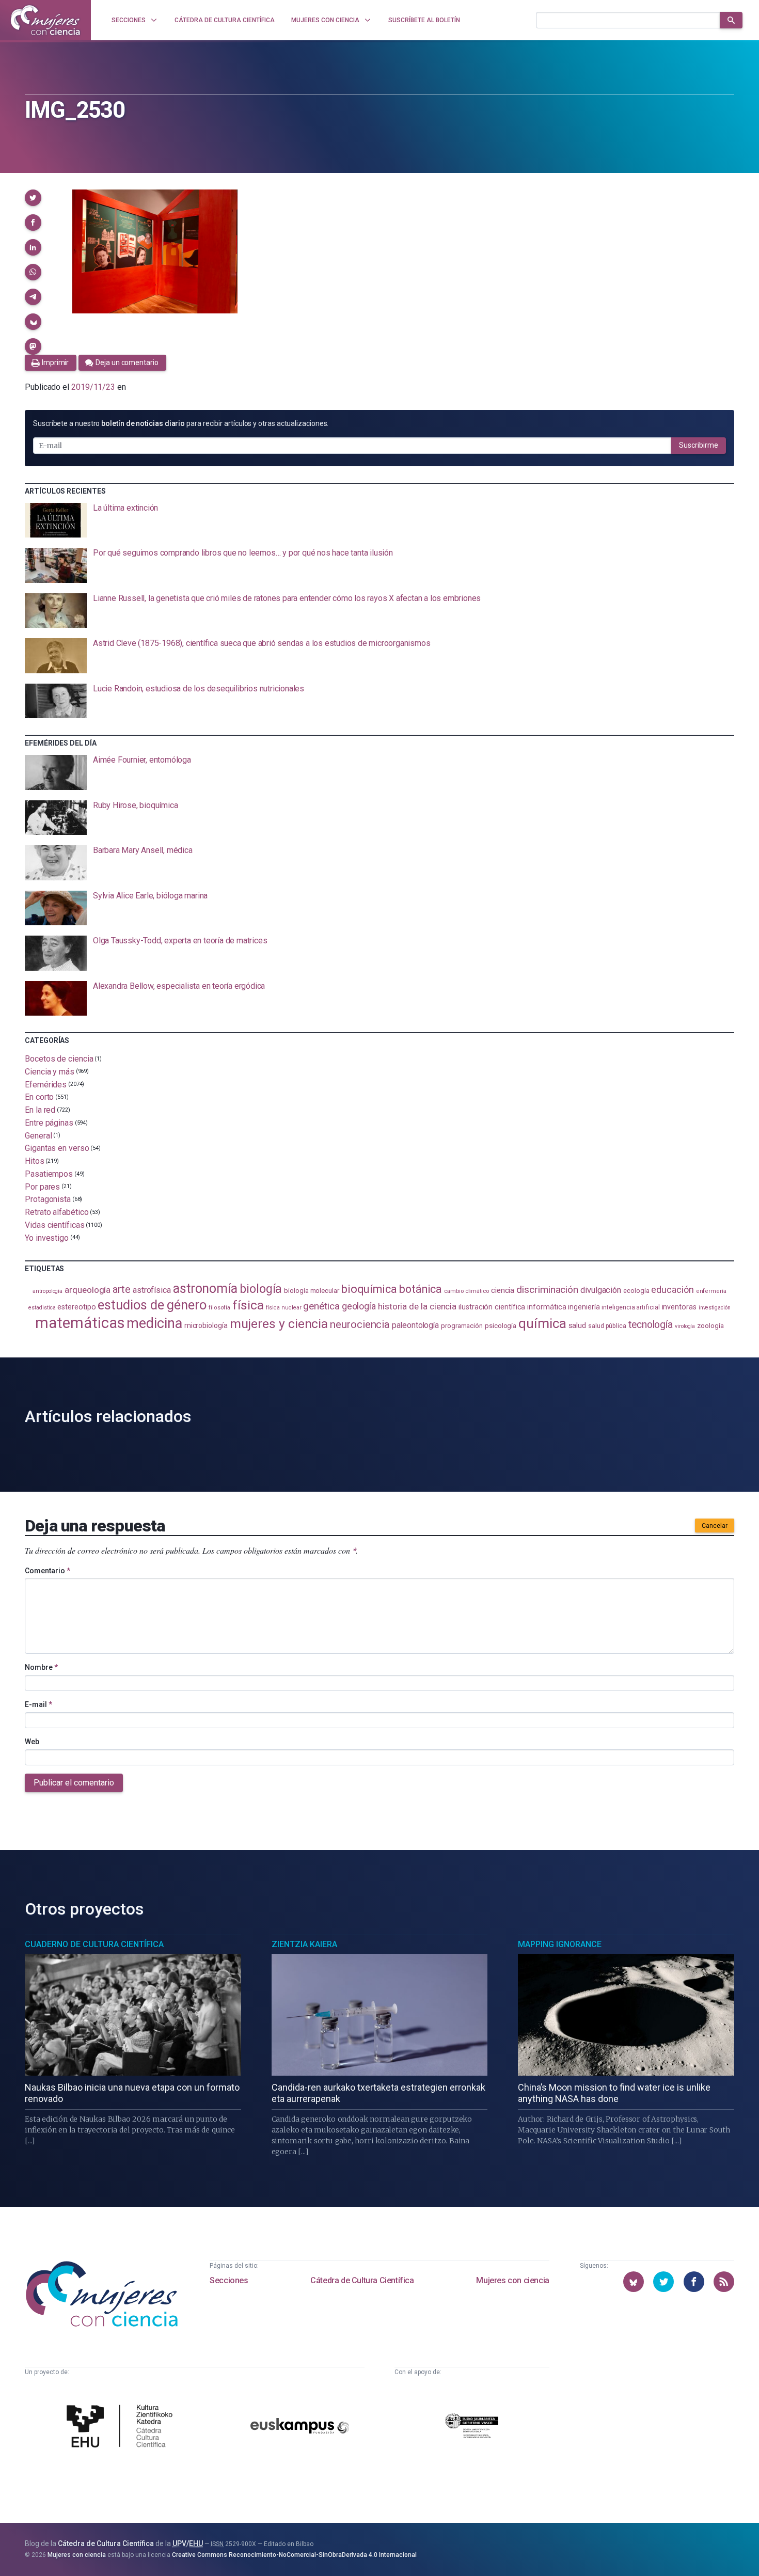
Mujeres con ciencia (512, 2280)
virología (685, 1326)
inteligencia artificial (630, 1307)
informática (547, 1307)
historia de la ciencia (417, 1306)
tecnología (651, 1325)
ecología (636, 1291)
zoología (710, 1325)
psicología (501, 1326)
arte (122, 1290)
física (248, 1305)
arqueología (88, 1290)
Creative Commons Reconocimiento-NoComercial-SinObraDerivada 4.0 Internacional (294, 2555)
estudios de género (152, 1305)
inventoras (679, 1307)
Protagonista (48, 1199)
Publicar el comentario (74, 1783)
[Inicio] (45, 20)
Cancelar (715, 1526)
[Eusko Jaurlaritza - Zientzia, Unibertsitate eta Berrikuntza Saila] (472, 2428)
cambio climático (467, 1291)
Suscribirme (699, 445)
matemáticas (80, 1323)
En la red (40, 1110)
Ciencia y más (50, 1072)
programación (462, 1326)
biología (261, 1289)
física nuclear (284, 1308)
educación (672, 1290)
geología (359, 1306)
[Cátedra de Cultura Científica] (122, 2427)
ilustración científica (492, 1307)
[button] (33, 198)
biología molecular (312, 1291)
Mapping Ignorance (560, 1944)
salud (578, 1325)
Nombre (41, 1667)
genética (321, 1306)
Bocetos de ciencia (59, 1059)
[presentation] (379, 520)
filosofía (219, 1308)
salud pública (607, 1326)
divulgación (601, 1290)
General (38, 1135)
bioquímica (369, 1289)
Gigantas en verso (57, 1148)
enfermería (711, 1291)
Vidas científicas (55, 1225)
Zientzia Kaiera (304, 1944)
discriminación (547, 1290)
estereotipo (76, 1307)
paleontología (415, 1325)
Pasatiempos (49, 1174)
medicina (154, 1323)
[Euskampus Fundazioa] (300, 2428)
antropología (48, 1291)
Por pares (42, 1186)
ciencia (503, 1290)
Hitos (35, 1161)
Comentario (48, 1571)
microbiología (206, 1325)
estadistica (42, 1308)
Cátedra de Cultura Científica (362, 2280)
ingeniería (584, 1307)
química (542, 1323)
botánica (421, 1289)
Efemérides (46, 1084)
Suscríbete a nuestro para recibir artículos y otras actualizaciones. (181, 423)
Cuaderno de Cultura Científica (94, 1944)
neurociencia (360, 1324)
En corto (39, 1097)
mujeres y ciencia (279, 1324)
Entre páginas (49, 1123)
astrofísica (152, 1290)
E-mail (38, 1704)
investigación (715, 1308)
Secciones (229, 2280)
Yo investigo (47, 1237)
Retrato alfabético (57, 1212)
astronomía (205, 1289)
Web (32, 1742)
